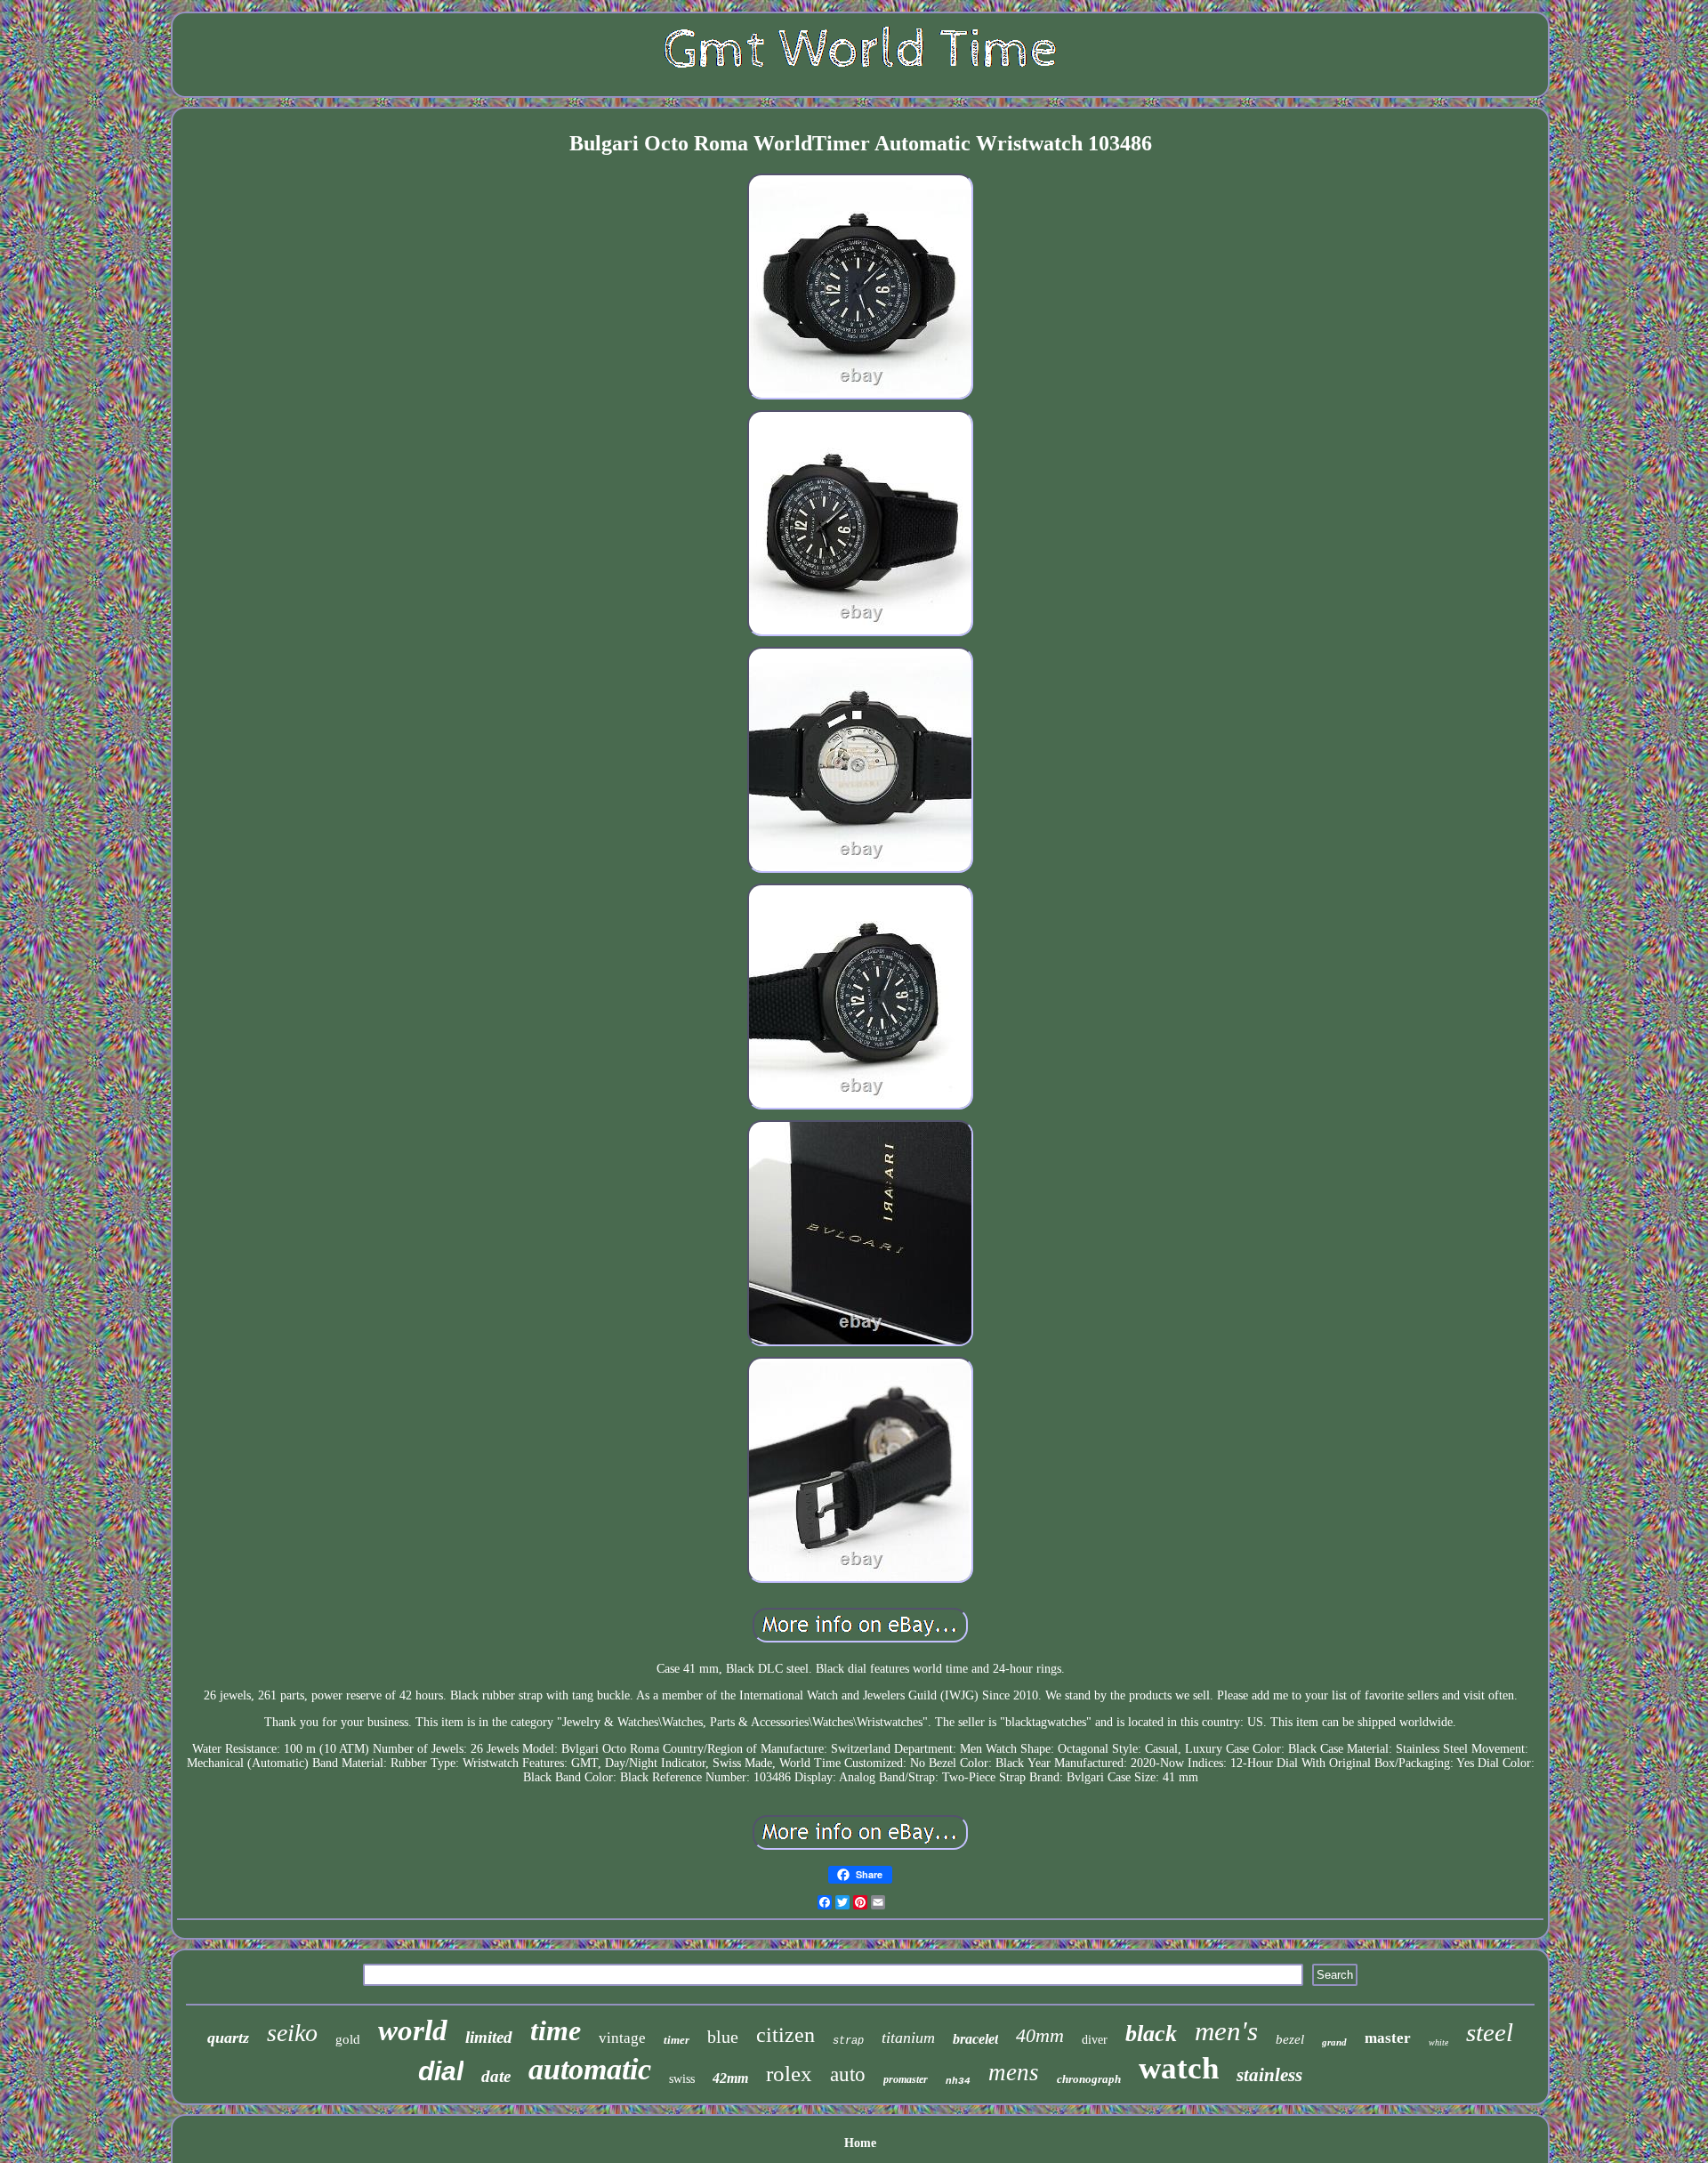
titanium (908, 2038)
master (1388, 2038)
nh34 (958, 2081)
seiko (292, 2033)
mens (1014, 2072)
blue (723, 2037)
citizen (786, 2035)
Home (860, 2143)
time (556, 2030)
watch (1179, 2068)
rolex (789, 2074)
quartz (228, 2038)
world (413, 2030)
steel (1490, 2032)
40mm (1040, 2035)
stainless (1269, 2075)
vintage (622, 2038)
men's (1226, 2031)
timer (677, 2040)
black (1151, 2034)
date (496, 2076)
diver (1095, 2040)
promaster (906, 2079)
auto (848, 2074)
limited (489, 2037)
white (1438, 2042)
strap (848, 2041)
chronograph (1089, 2079)
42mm (730, 2078)
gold (348, 2039)
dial (441, 2071)
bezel (1290, 2039)
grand (1334, 2042)
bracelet (975, 2039)
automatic (590, 2069)
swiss (682, 2079)
